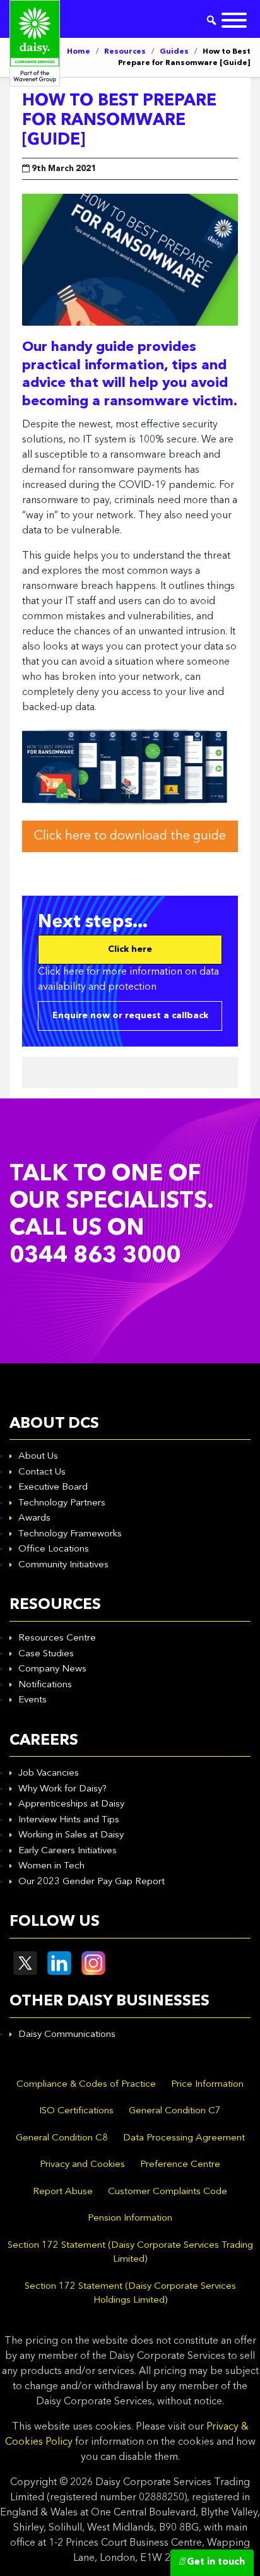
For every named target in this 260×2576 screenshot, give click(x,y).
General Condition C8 (62, 2138)
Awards (34, 1518)
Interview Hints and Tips (69, 1820)
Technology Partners (62, 1503)
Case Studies (46, 1654)
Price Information (207, 2085)
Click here (130, 949)
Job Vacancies (49, 1773)
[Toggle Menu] (234, 20)
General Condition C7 (175, 2111)
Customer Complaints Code (168, 2192)
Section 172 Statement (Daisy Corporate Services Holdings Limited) (130, 2294)
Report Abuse (63, 2192)
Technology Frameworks (70, 1534)
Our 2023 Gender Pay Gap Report (92, 1882)
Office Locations (54, 1549)
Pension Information (130, 2218)
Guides (174, 52)
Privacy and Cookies (82, 2165)
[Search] (211, 20)
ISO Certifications (76, 2111)
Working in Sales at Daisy (71, 1835)
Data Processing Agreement (184, 2138)
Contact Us (42, 1472)
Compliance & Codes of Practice (86, 2085)
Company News (52, 1669)
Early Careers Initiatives (68, 1851)
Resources (125, 52)
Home (79, 52)
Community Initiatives (63, 1565)
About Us (38, 1457)
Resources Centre (57, 1638)
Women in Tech (51, 1866)
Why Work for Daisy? (62, 1789)
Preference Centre (180, 2165)
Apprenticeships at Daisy (71, 1804)
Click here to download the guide (130, 836)
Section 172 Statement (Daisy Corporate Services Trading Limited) (130, 2253)
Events (32, 1700)
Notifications (45, 1685)
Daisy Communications (67, 2035)
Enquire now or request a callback (130, 1016)
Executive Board (53, 1487)
